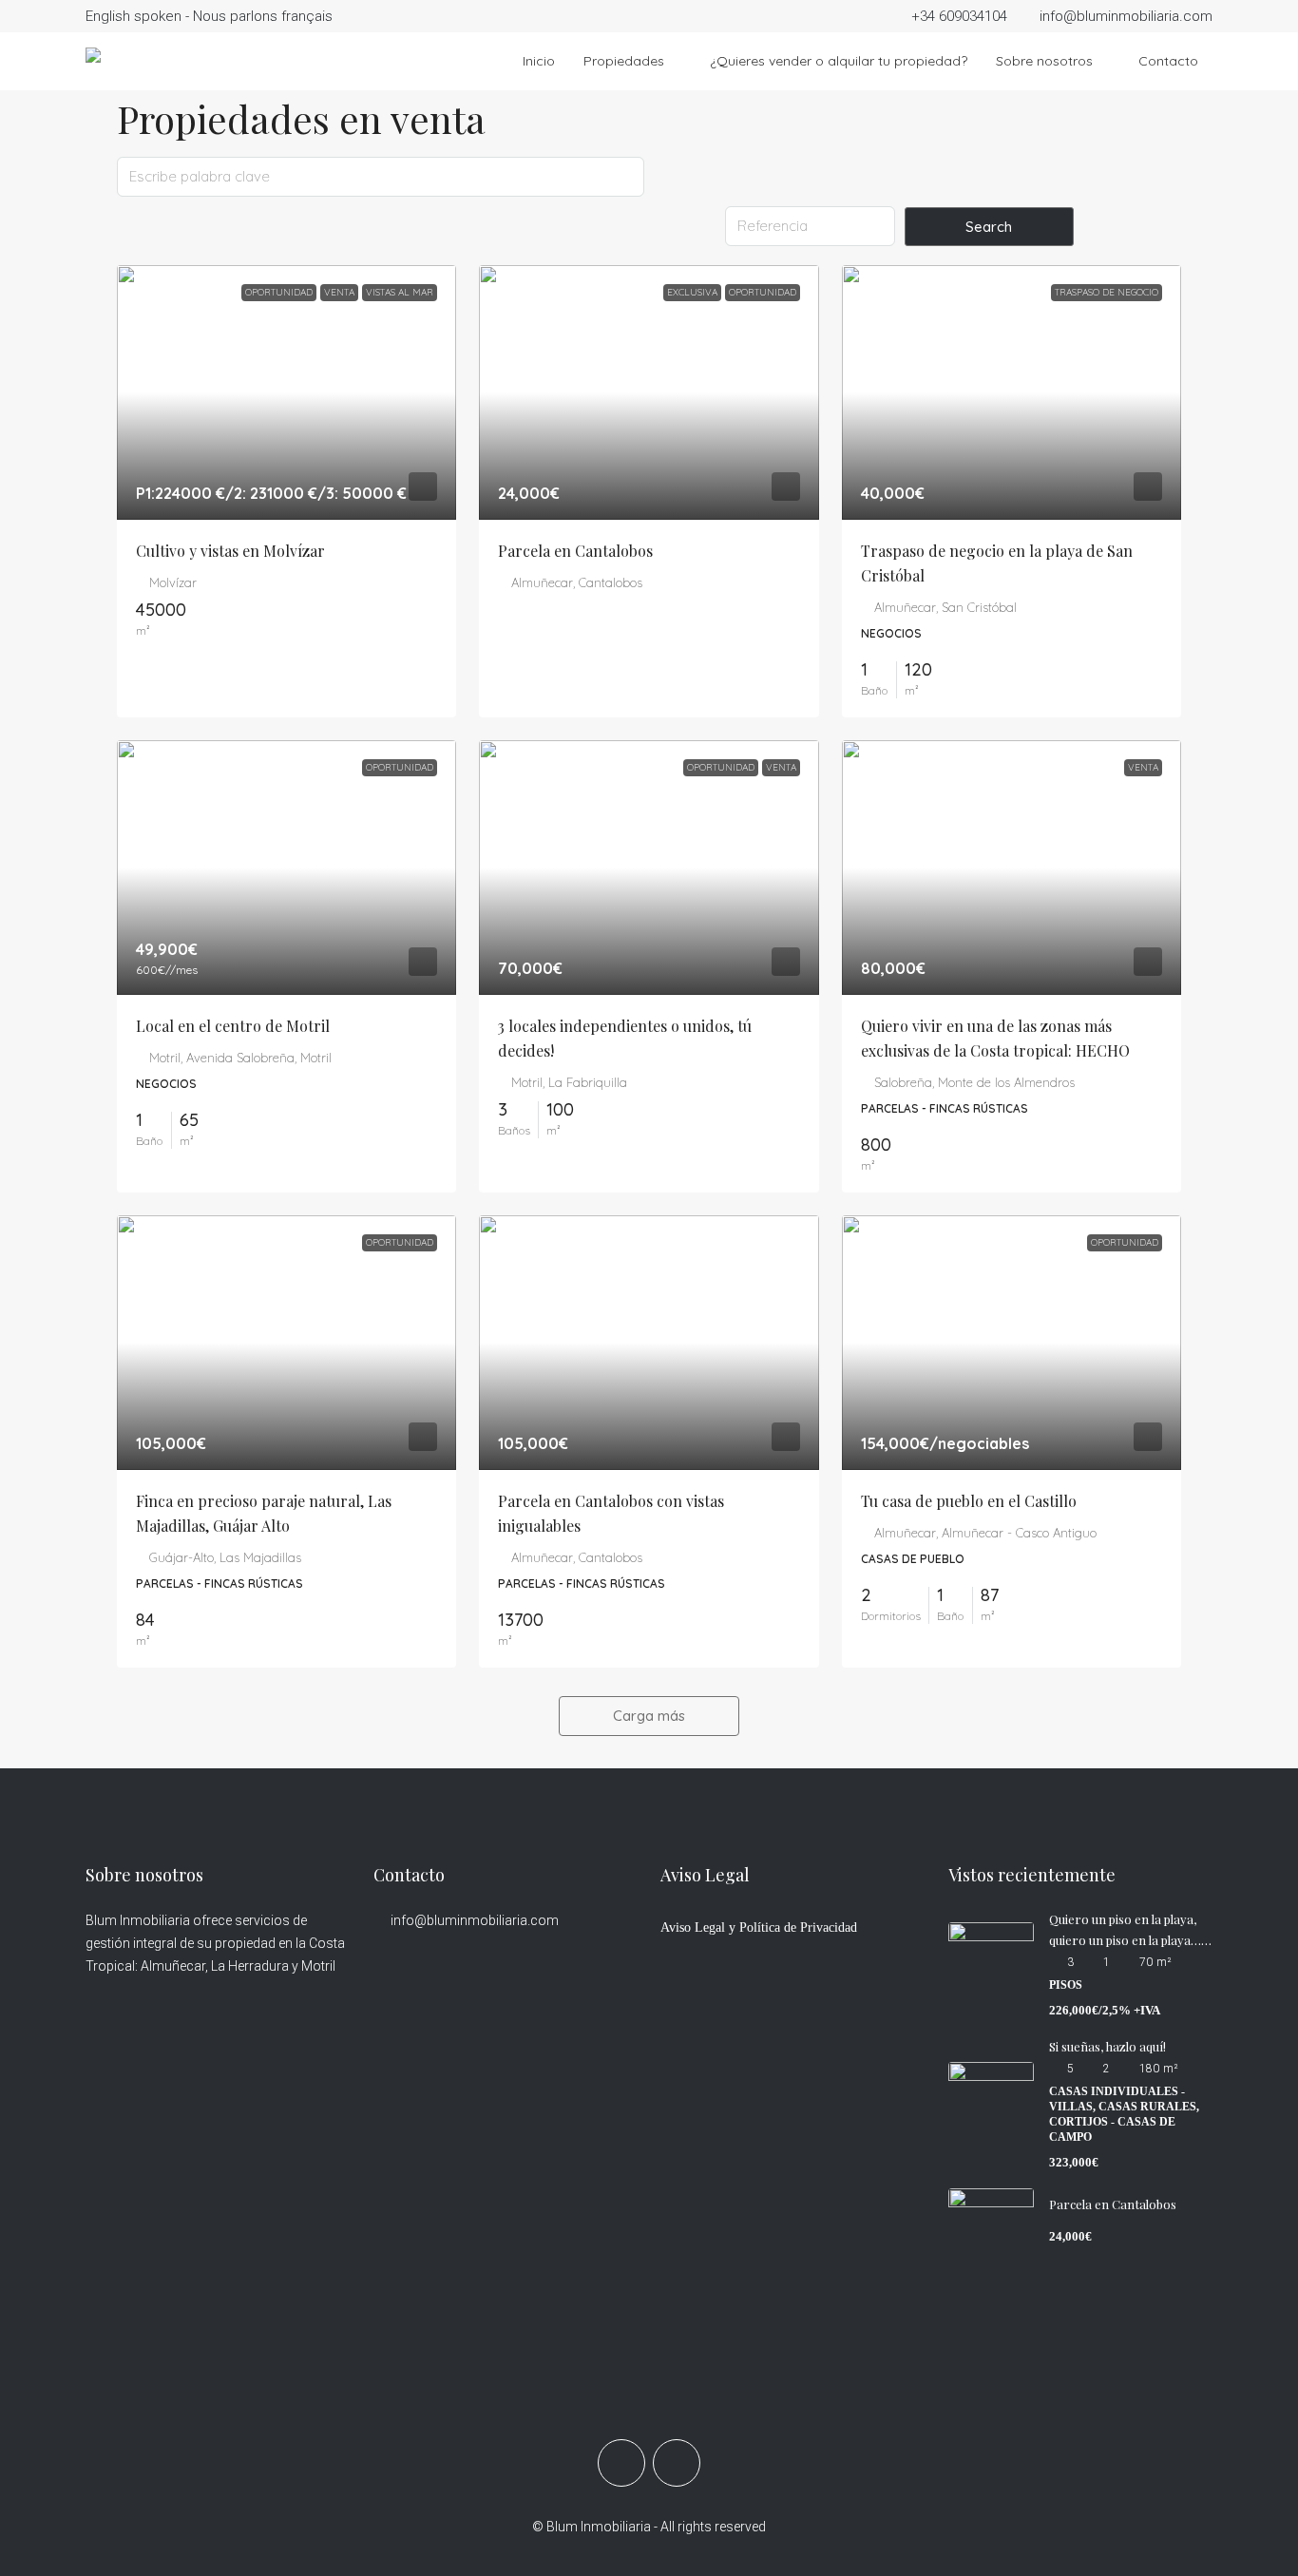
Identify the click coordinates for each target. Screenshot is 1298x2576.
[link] (286, 392)
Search (989, 227)
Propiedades (624, 61)
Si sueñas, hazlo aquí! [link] (1107, 2046)
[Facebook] (621, 2463)
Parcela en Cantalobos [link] (575, 551)
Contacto (1168, 61)
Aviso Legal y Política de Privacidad (759, 1927)
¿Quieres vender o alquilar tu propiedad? (839, 61)
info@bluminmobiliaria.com (475, 1920)
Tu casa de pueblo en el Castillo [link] (969, 1501)
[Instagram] (677, 2463)
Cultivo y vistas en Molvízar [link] (230, 551)
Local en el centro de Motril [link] (233, 1026)
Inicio (539, 61)
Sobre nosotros (1044, 61)
